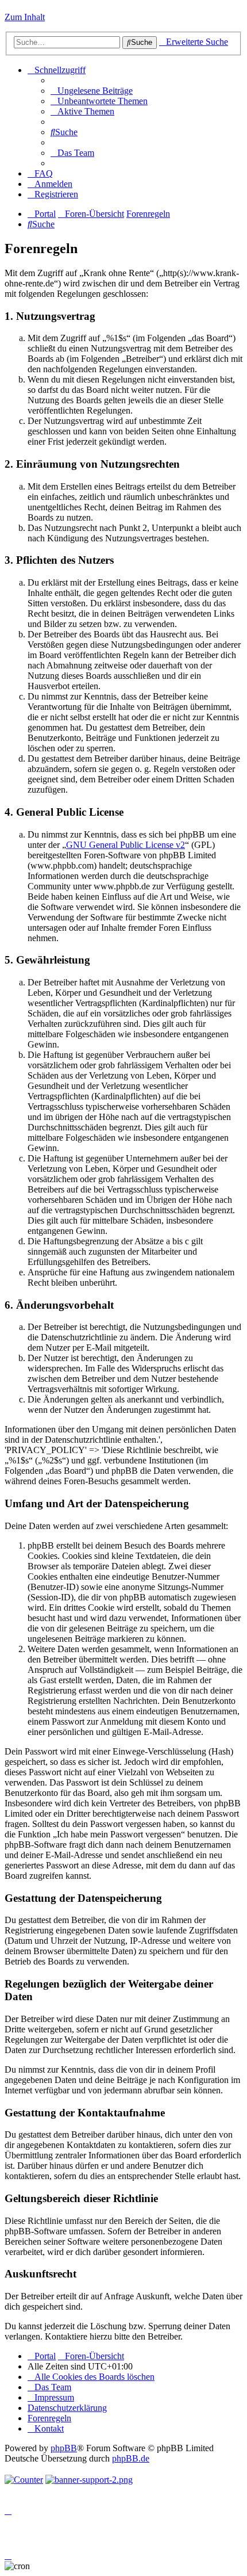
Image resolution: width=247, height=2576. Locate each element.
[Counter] (24, 2480)
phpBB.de (131, 2458)
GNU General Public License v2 (126, 845)
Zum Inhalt (25, 17)
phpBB (64, 2448)
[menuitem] (92, 91)
